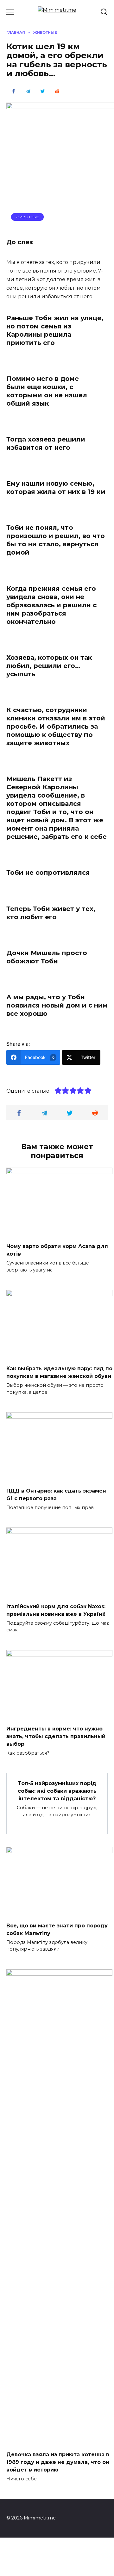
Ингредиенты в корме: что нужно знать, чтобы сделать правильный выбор (56, 1736)
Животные (28, 217)
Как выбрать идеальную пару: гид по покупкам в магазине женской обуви (59, 1372)
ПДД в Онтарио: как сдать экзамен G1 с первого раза (56, 1495)
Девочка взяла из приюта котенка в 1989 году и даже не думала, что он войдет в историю (58, 2462)
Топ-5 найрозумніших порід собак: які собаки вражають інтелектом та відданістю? (57, 1791)
